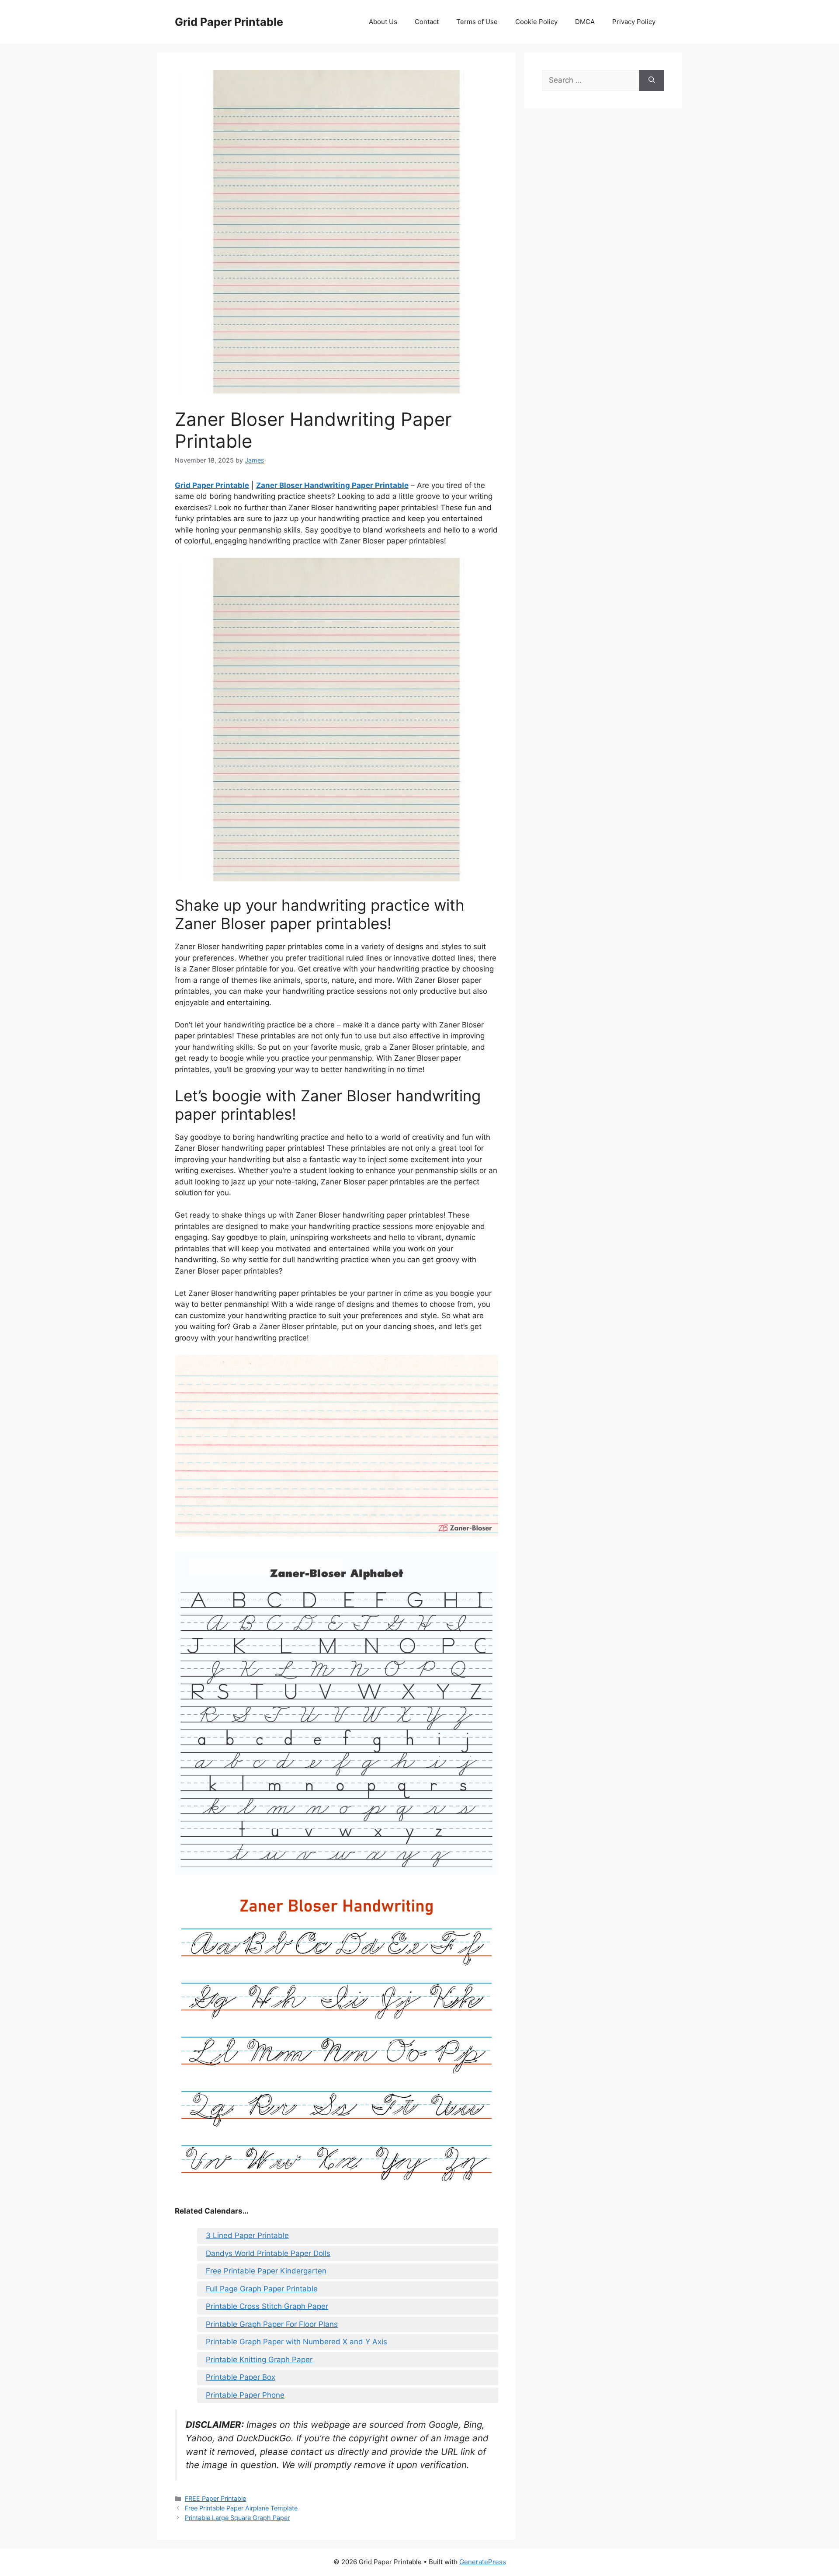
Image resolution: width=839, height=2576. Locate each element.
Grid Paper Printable (229, 22)
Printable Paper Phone (245, 2395)
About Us (383, 22)
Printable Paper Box (241, 2377)
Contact (427, 22)
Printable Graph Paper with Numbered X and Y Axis (296, 2342)
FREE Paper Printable (215, 2498)
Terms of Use (477, 22)
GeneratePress (483, 2562)
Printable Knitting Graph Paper (259, 2360)
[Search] (652, 80)
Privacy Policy (634, 22)
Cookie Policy (536, 22)
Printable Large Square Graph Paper (237, 2518)
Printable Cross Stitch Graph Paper (267, 2306)
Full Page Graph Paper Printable (262, 2289)
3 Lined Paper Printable (247, 2235)
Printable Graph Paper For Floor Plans (272, 2324)
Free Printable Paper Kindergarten (266, 2271)
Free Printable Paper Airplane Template (241, 2508)
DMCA (585, 22)
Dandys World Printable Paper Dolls (268, 2253)
